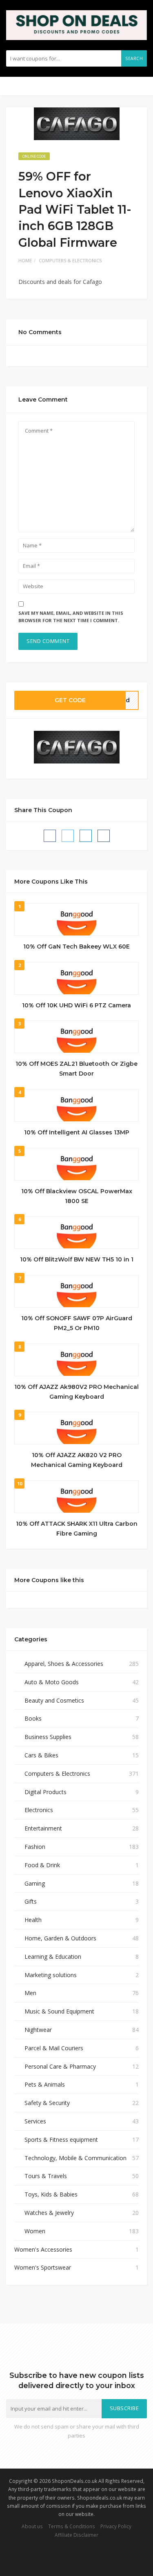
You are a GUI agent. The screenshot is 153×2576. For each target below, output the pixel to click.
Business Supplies (48, 1737)
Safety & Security (47, 2103)
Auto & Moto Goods (52, 1682)
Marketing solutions (51, 1975)
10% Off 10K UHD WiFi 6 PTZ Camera (76, 1005)
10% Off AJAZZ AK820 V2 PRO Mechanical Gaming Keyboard (77, 1460)
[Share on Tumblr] (104, 836)
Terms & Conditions (72, 2526)
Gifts (31, 1901)
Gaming (35, 1883)
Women (35, 2231)
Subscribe (124, 2408)
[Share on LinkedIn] (86, 836)
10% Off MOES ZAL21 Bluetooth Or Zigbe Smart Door (76, 1069)
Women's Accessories (43, 2249)
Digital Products (45, 1792)
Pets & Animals (45, 2084)
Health (33, 1920)
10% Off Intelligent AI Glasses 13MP (77, 1132)
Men (30, 1993)
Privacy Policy (116, 2526)
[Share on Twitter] (68, 836)
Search (134, 58)
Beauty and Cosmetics (54, 1700)
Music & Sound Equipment (59, 2011)
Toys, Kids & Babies (51, 2194)
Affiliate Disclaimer (76, 2535)
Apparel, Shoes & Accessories (64, 1664)
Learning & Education (53, 1957)
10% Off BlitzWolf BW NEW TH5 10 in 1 (77, 1259)
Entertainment (43, 1828)
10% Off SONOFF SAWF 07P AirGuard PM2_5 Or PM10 (77, 1323)
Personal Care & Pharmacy (60, 2066)
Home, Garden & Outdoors (60, 1938)
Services (35, 2121)
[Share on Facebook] (50, 836)
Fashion (35, 1847)
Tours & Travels (46, 2176)
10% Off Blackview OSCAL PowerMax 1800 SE (77, 1196)
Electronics (39, 1810)
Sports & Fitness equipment (61, 2140)
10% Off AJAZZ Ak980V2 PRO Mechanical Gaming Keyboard (76, 1392)
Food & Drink (42, 1865)
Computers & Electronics (70, 260)
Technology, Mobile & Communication (75, 2158)
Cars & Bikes (41, 1755)
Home (25, 260)
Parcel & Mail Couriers (54, 2048)
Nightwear (38, 2030)
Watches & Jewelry (49, 2213)
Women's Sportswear (43, 2267)
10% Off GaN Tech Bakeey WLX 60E (76, 946)
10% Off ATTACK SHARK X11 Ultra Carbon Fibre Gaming (77, 1529)
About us (32, 2526)
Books (33, 1718)
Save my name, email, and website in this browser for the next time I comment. (71, 617)
